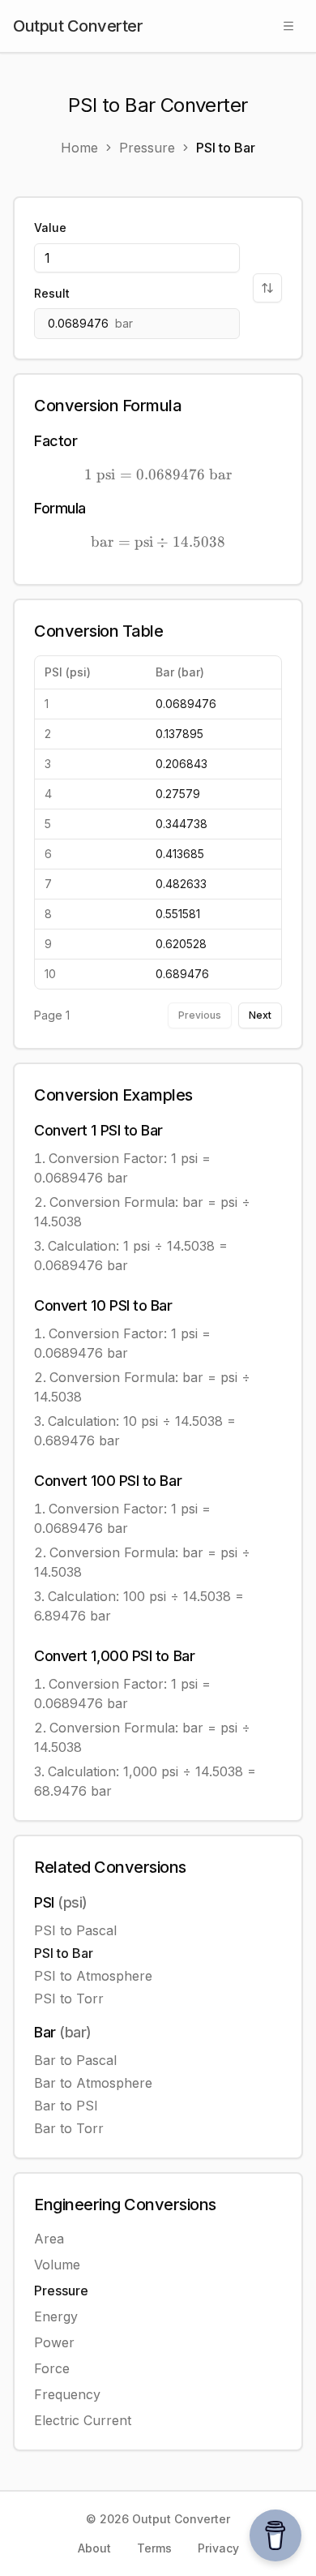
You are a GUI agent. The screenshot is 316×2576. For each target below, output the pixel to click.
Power (54, 2342)
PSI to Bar (64, 1953)
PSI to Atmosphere (93, 1976)
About (94, 2548)
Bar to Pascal (75, 2060)
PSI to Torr (69, 1999)
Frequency (67, 2394)
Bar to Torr (69, 2128)
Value (50, 228)
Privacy (218, 2548)
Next (260, 1015)
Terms (154, 2548)
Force (52, 2368)
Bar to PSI (66, 2106)
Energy (56, 2316)
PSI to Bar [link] (226, 148)
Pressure (61, 2290)
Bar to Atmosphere (93, 2083)
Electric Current (83, 2420)
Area (49, 2239)
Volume (57, 2265)
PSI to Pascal (75, 1930)
